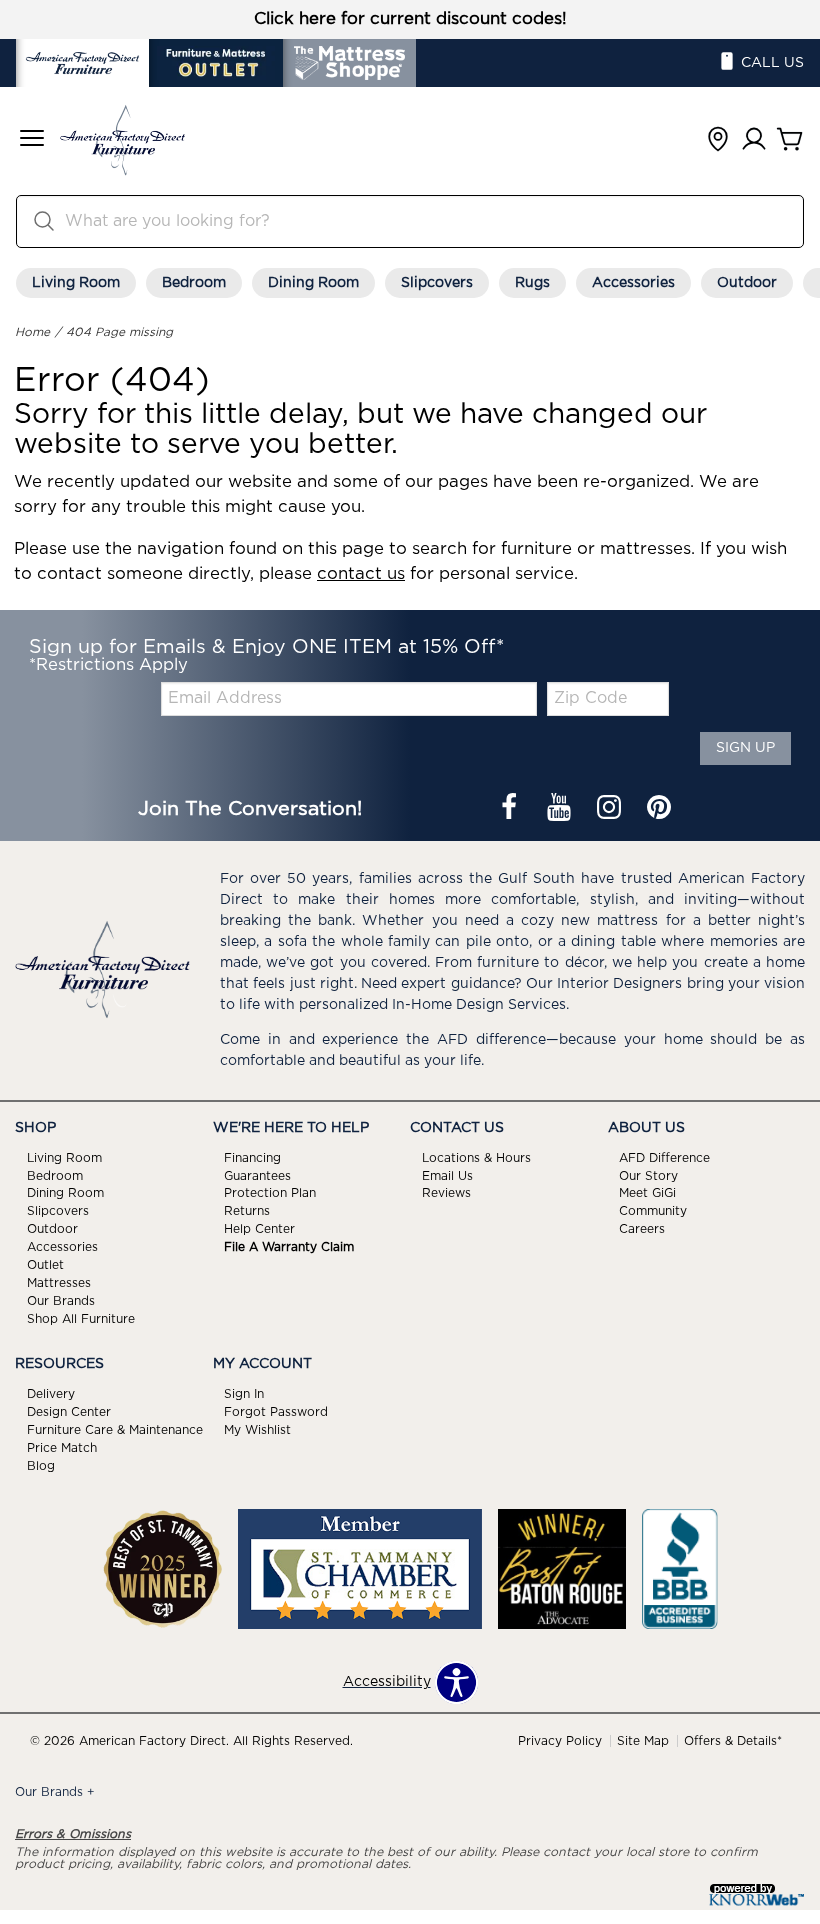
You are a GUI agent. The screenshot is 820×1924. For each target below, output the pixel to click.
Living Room (76, 283)
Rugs (532, 283)
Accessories (633, 283)
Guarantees (257, 1175)
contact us (361, 574)
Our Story (648, 1175)
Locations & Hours (476, 1158)
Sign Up (745, 748)
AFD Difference (664, 1158)
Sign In (244, 1394)
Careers (642, 1229)
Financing (252, 1158)
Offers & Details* (733, 1741)
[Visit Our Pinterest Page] (659, 809)
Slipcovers (437, 283)
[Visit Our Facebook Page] (511, 809)
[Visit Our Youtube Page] (561, 809)
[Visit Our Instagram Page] (611, 809)
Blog (41, 1466)
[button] (32, 140)
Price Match (62, 1448)
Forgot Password (276, 1412)
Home (32, 332)
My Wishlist (257, 1430)
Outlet (45, 1265)
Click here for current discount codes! (410, 19)
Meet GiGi (647, 1193)
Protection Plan (270, 1193)
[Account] (754, 140)
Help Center (259, 1229)
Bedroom (194, 283)
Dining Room (313, 283)
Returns (247, 1211)
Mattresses (59, 1283)
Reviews (446, 1193)
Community (653, 1211)
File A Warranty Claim (289, 1247)
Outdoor (747, 283)
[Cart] (790, 140)
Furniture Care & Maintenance (115, 1430)
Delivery (51, 1394)
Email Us (447, 1175)
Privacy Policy (560, 1741)
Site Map (643, 1741)
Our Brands (61, 1301)
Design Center (69, 1412)
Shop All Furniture (81, 1319)
